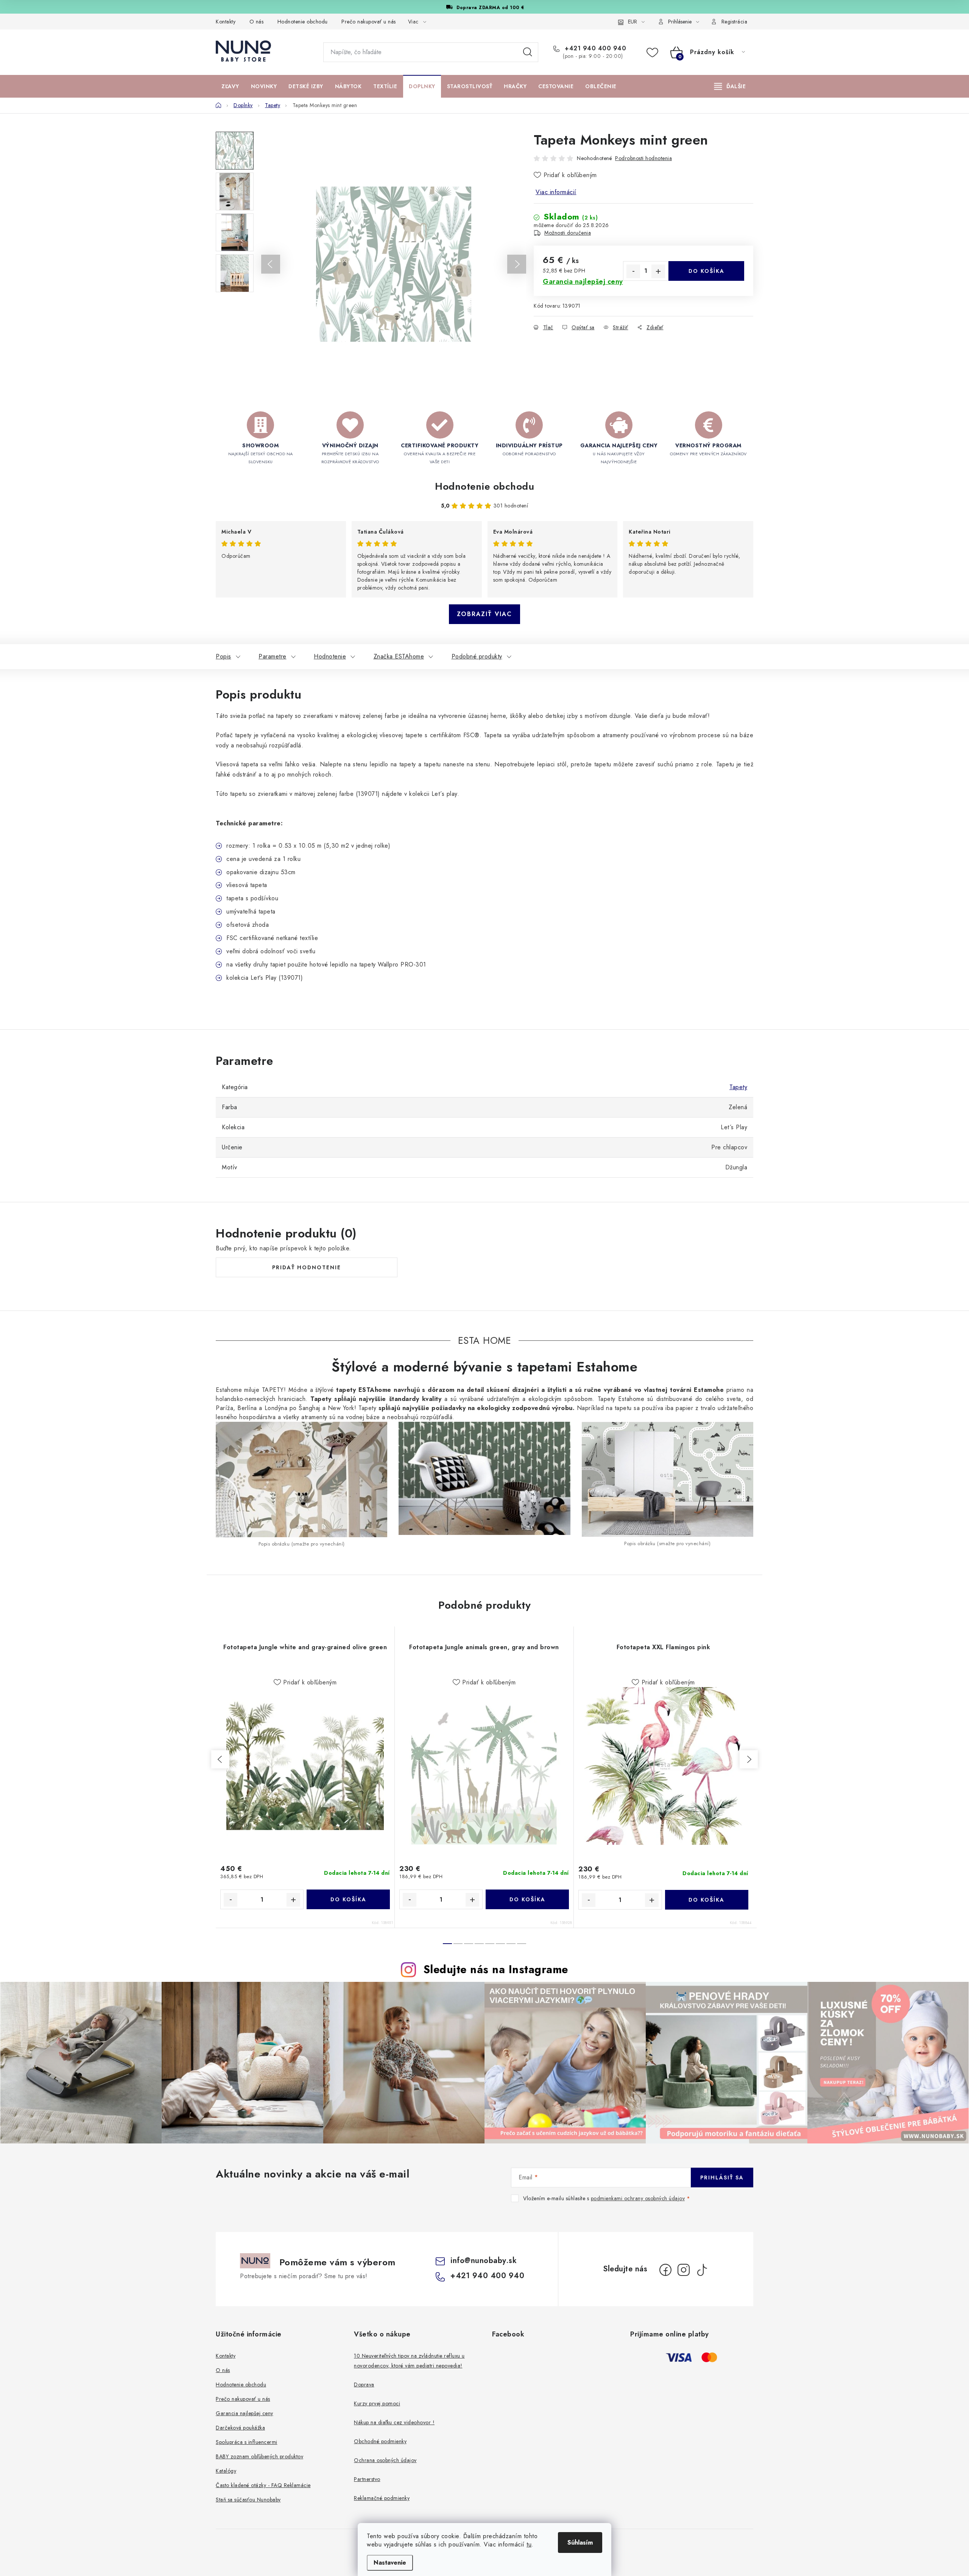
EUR (632, 22)
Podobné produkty (477, 656)
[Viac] (730, 86)
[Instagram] (684, 2270)
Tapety (738, 1087)
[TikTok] (702, 2270)
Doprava (364, 2385)
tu (529, 2544)
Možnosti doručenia (568, 233)
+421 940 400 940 (594, 48)
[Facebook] (665, 2270)
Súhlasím (580, 2543)
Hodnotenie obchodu (303, 22)
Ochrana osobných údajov (385, 2460)
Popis (224, 656)
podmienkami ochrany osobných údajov (638, 2198)
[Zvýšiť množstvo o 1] (658, 271)
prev (220, 1759)
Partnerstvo (367, 2479)
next (749, 1759)
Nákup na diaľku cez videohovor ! (394, 2422)
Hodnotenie (330, 656)
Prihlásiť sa (722, 2178)
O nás (257, 22)
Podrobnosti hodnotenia (643, 158)
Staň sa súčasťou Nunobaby (248, 2500)
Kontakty (226, 22)
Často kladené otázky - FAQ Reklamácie (263, 2485)
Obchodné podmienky (380, 2441)
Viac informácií (556, 192)
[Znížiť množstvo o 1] (633, 271)
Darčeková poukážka (240, 2428)
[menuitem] (230, 86)
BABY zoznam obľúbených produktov (259, 2456)
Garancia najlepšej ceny (245, 2413)
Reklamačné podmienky (382, 2498)
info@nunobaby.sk (484, 2261)
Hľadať (528, 52)
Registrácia (735, 22)
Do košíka (706, 271)
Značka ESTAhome (399, 656)
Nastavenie (390, 2563)
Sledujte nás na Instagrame (496, 1969)
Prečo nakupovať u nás (369, 22)
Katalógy (226, 2471)
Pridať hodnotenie (307, 1267)
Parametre (273, 656)
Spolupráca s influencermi (247, 2442)
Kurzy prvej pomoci (377, 2403)
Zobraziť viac (484, 614)
